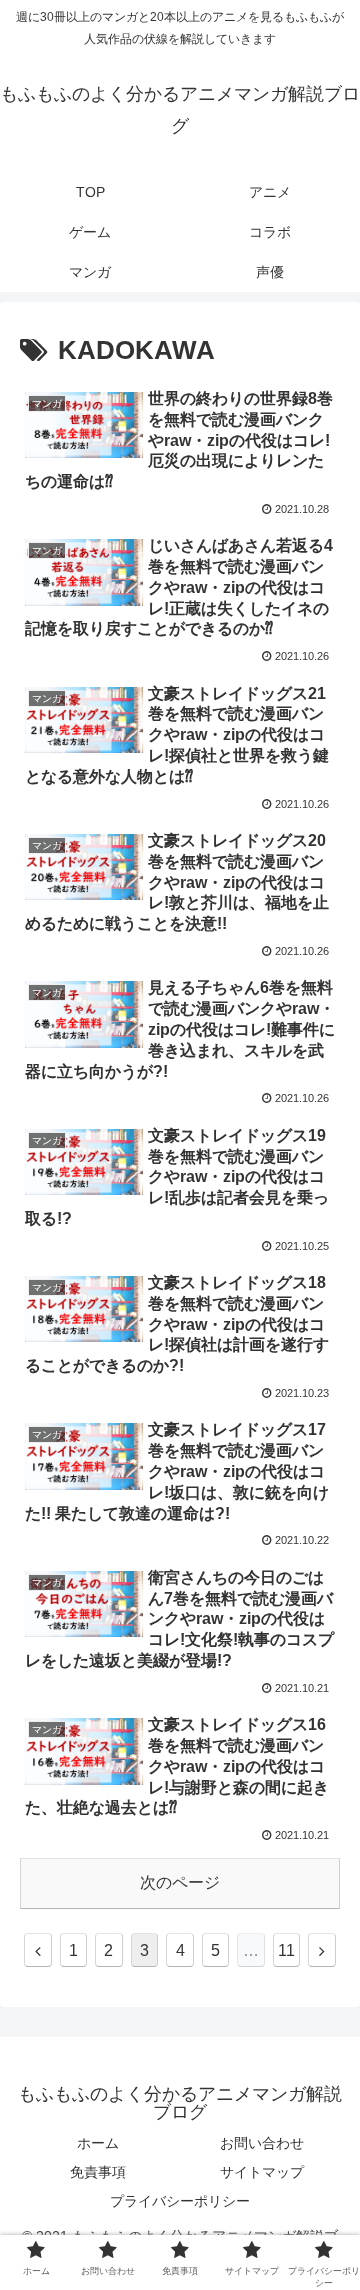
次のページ (180, 1882)
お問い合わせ (262, 2143)
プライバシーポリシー (180, 2201)
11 (286, 1950)
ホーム (98, 2143)
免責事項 (98, 2172)
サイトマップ (262, 2172)
